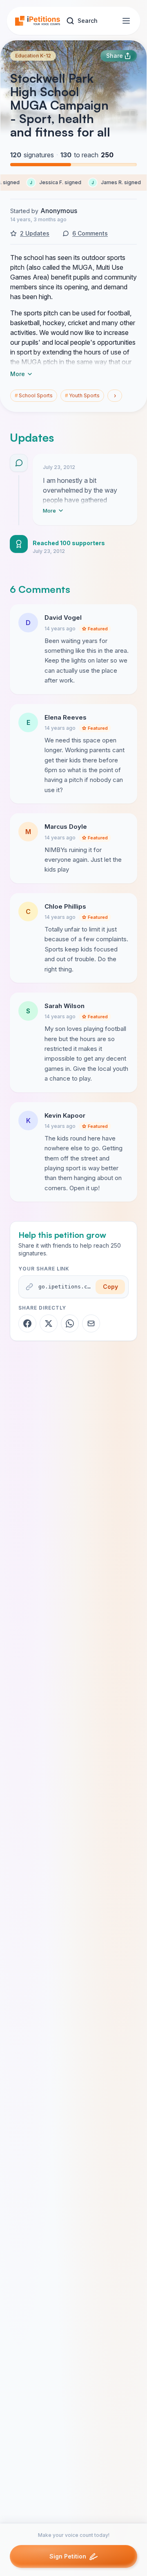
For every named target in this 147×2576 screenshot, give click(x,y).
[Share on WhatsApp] (70, 1323)
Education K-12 (33, 56)
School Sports (34, 395)
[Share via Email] (91, 1323)
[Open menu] (126, 21)
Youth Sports (82, 395)
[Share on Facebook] (27, 1323)
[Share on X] (49, 1323)
